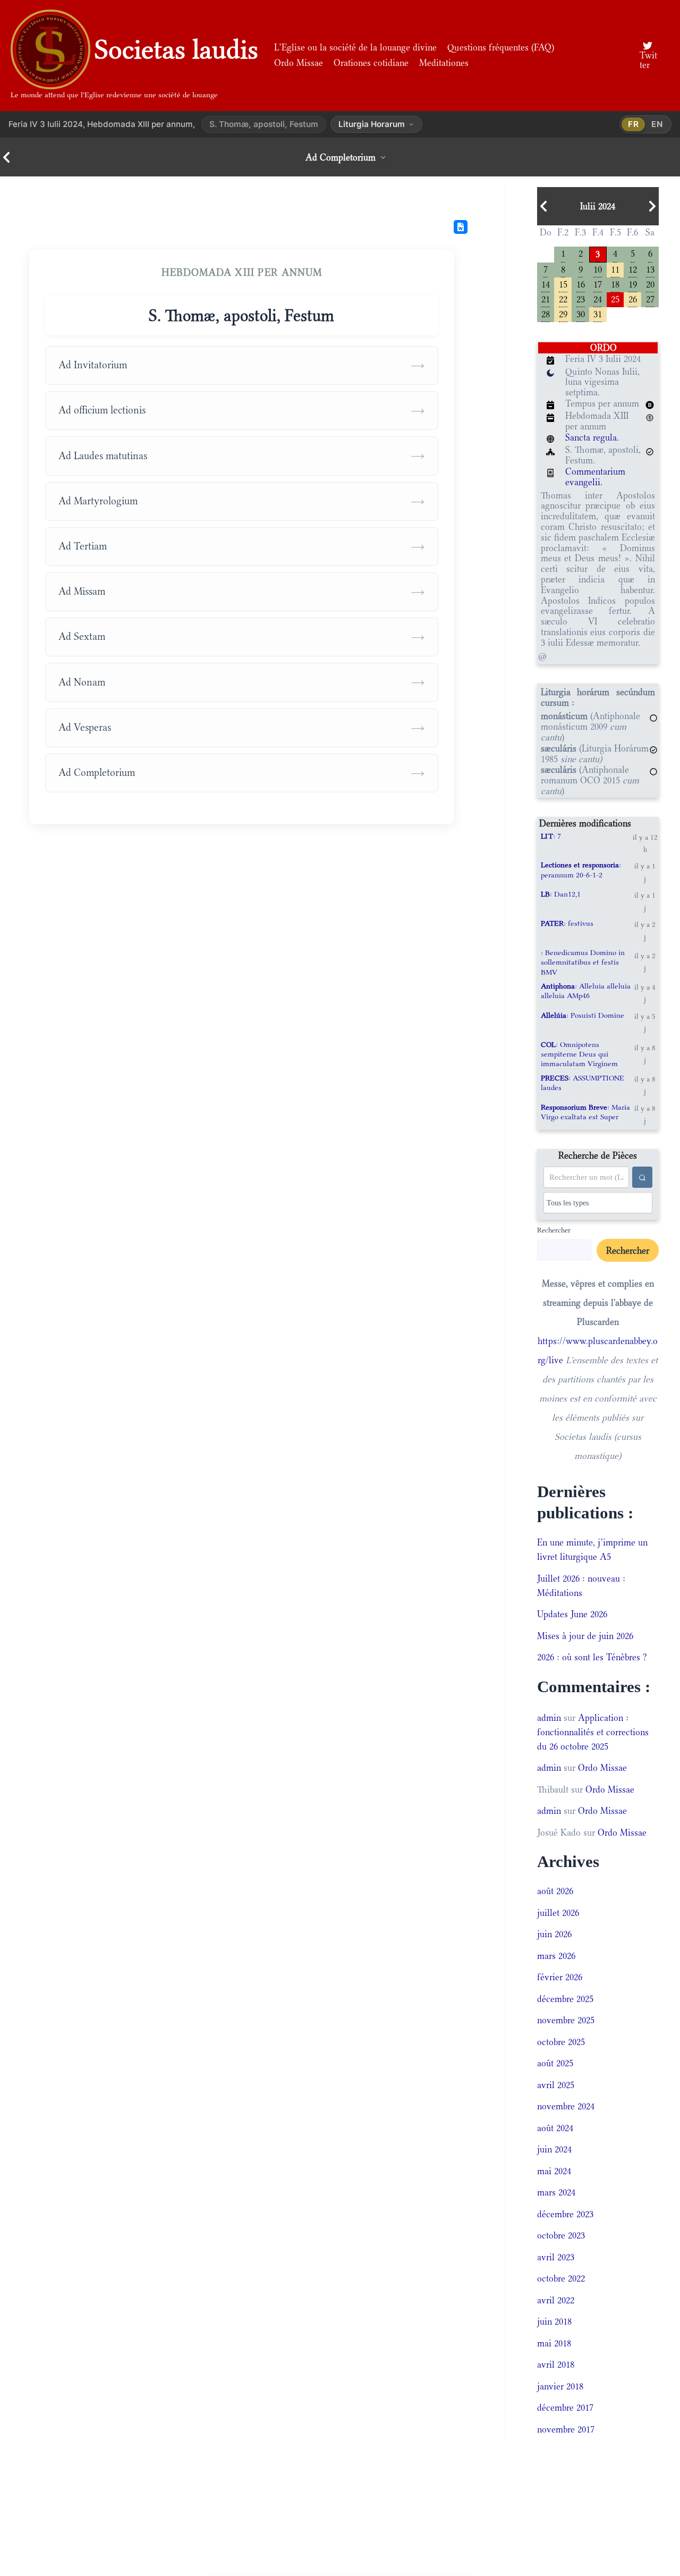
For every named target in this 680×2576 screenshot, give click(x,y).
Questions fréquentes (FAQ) (501, 47)
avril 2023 (556, 2257)
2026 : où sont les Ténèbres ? (592, 1657)
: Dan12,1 (561, 894)
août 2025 (555, 2063)
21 (546, 298)
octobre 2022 (561, 2278)
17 (598, 284)
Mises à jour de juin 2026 (585, 1636)
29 (563, 313)
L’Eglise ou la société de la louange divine (355, 47)
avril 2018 (556, 2364)
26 (633, 298)
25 (615, 298)
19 (633, 284)
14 (546, 284)
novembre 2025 (566, 2020)
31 (598, 313)
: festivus (567, 923)
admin (549, 1718)
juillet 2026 (558, 1913)
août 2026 (555, 1891)
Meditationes (444, 63)
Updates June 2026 (572, 1614)
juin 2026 (554, 1934)
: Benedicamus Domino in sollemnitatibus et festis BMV (583, 962)
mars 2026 (556, 1956)
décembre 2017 (565, 2408)
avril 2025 (556, 2085)
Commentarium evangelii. (595, 477)
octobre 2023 (561, 2235)
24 (598, 298)
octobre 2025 (561, 2042)
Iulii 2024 (598, 206)
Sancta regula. (592, 437)
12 (633, 269)
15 (563, 284)
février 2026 (560, 1977)
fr (634, 124)
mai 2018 (554, 2343)
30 (581, 313)
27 (650, 298)
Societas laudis (176, 49)
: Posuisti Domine (583, 1015)
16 (581, 284)
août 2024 (555, 2128)
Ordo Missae (299, 63)
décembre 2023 (565, 2214)
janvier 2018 (560, 2386)
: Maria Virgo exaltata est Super (585, 1112)
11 (615, 269)
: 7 (551, 836)
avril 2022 (556, 2300)
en (657, 124)
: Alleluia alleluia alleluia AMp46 (586, 991)
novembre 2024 (566, 2106)
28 (546, 313)
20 (650, 284)
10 (598, 269)
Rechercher (554, 1230)
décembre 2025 (565, 1999)
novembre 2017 (566, 2429)
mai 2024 (554, 2171)
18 (615, 284)
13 (650, 269)
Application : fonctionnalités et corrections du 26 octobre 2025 (593, 1732)
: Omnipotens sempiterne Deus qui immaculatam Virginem (579, 1054)
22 (563, 298)
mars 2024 (556, 2192)
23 (581, 298)
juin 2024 (554, 2149)
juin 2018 (554, 2321)
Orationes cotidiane (371, 63)
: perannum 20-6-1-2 (581, 869)
